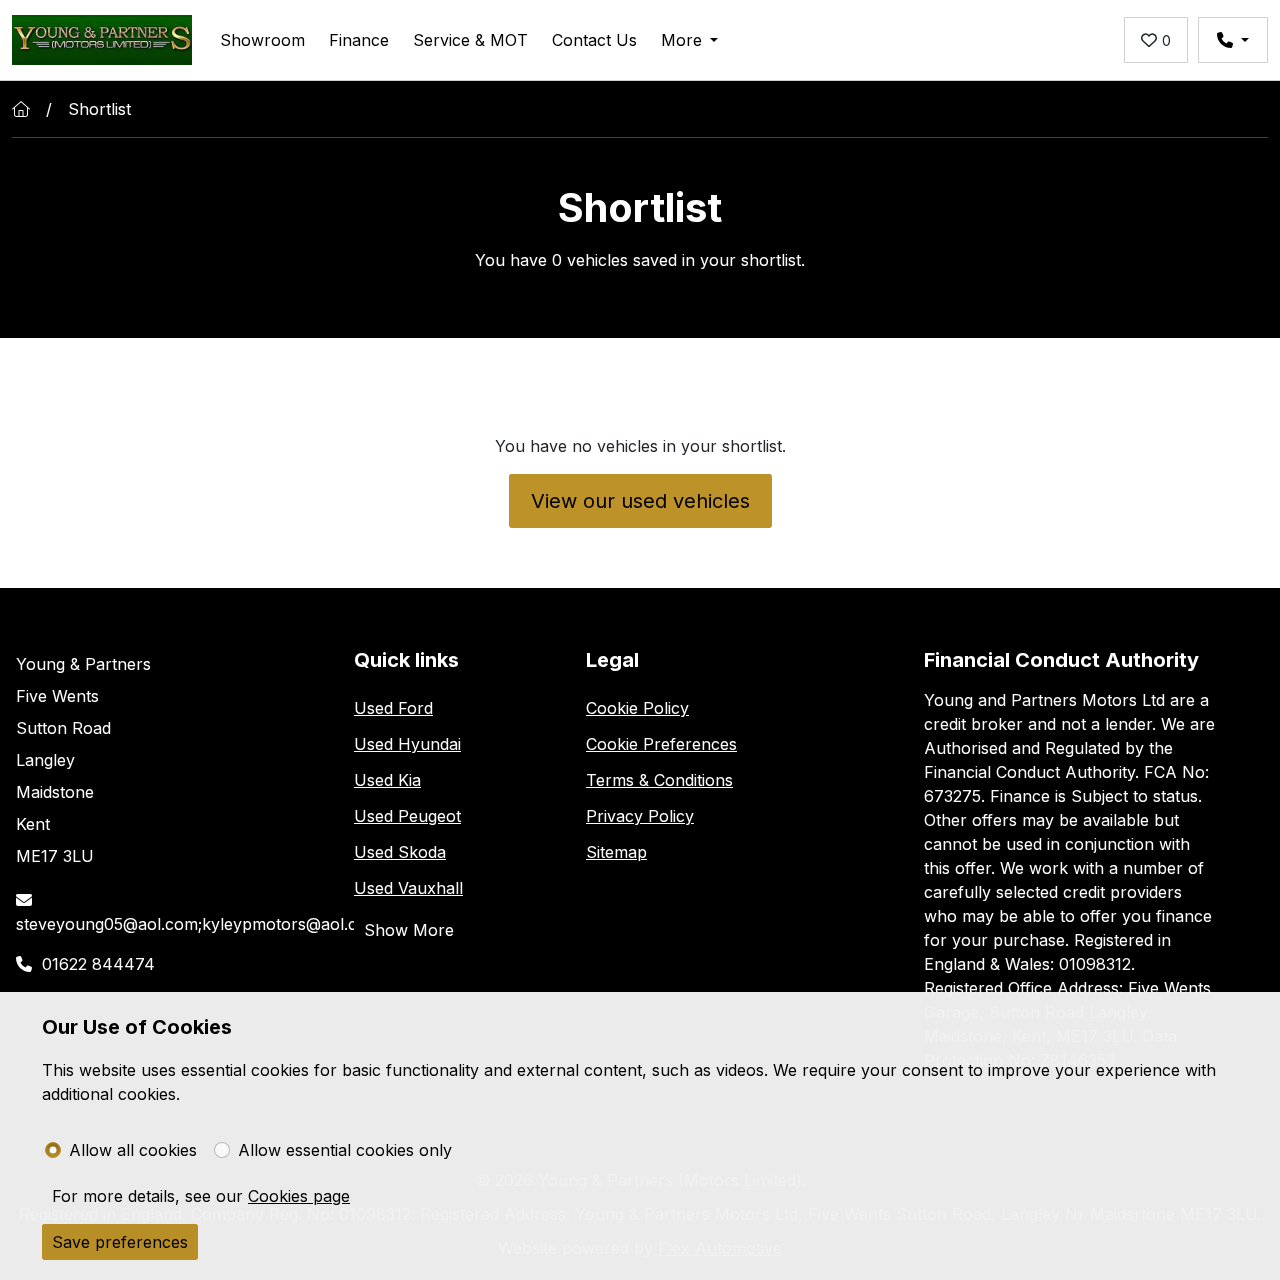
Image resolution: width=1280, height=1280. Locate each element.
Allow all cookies (133, 1150)
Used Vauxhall (408, 888)
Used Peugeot (407, 816)
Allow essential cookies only (345, 1150)
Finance (359, 40)
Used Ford (393, 708)
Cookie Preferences (661, 744)
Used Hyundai (407, 744)
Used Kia (387, 780)
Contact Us (594, 40)
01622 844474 (98, 964)
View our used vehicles (640, 501)
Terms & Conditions (659, 780)
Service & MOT (470, 40)
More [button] (681, 40)
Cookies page (299, 1196)
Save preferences (120, 1242)
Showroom (262, 40)
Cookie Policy (637, 708)
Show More (409, 930)
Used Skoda (400, 852)
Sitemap (616, 852)
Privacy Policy (640, 816)
